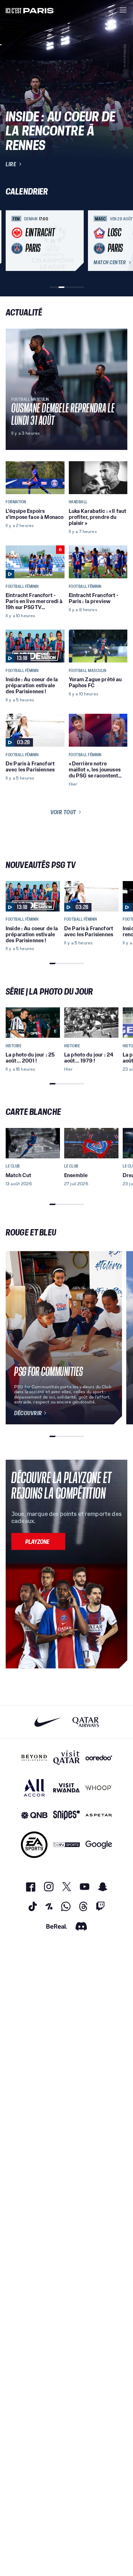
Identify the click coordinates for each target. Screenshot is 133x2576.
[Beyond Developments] (34, 1758)
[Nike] (48, 1722)
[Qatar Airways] (86, 1722)
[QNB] (34, 1815)
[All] (34, 1788)
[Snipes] (66, 1815)
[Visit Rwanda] (66, 1788)
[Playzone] (38, 1541)
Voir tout (63, 812)
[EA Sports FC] (34, 1845)
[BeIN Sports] (66, 1845)
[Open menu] (123, 10)
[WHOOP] (99, 1788)
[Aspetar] (99, 1815)
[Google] (99, 1845)
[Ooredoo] (99, 1758)
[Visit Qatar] (66, 1758)
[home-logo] (30, 10)
